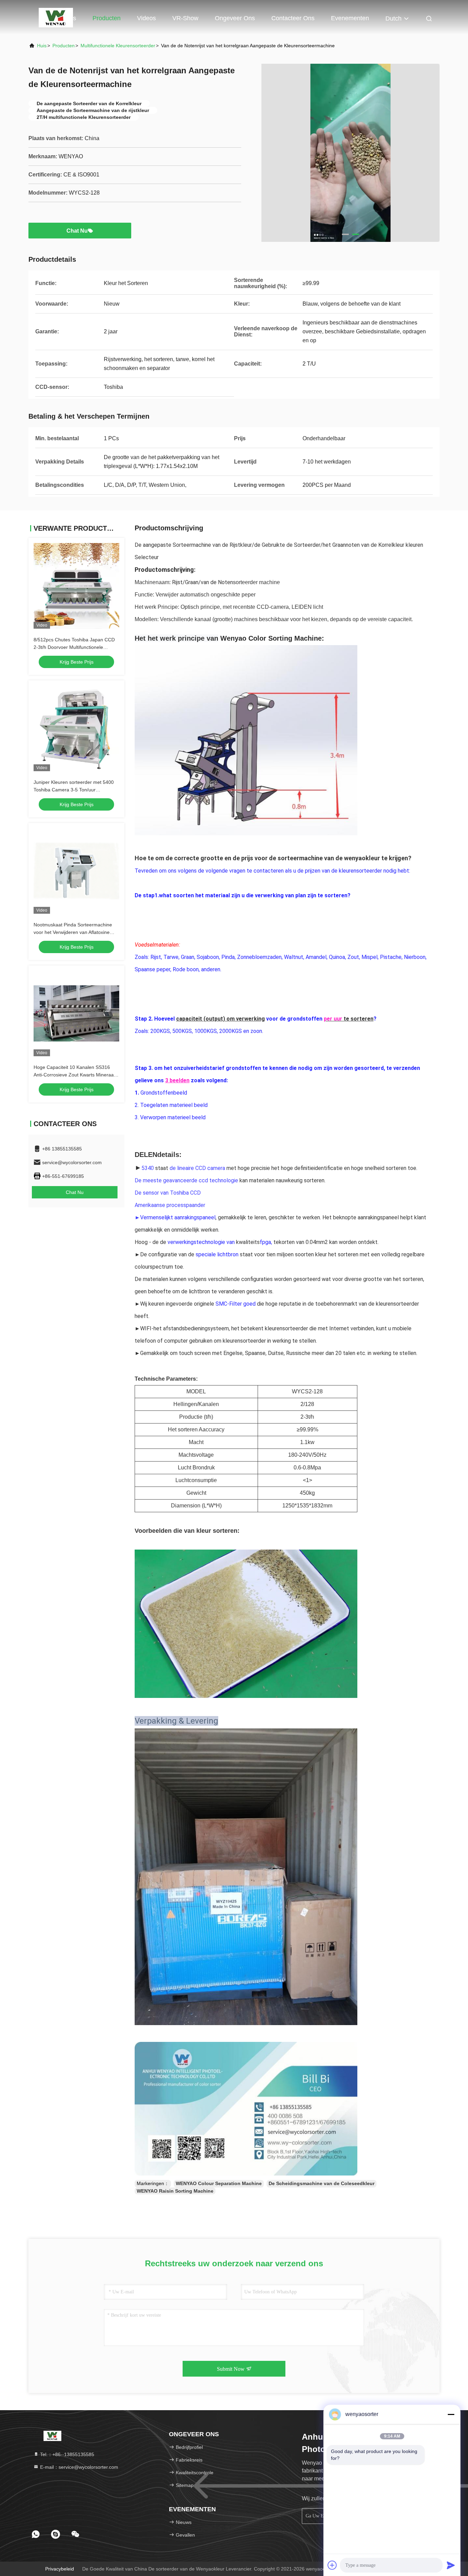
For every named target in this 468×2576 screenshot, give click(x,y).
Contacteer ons (293, 18)
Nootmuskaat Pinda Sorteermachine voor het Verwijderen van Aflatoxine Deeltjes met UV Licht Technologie (73, 932)
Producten (107, 18)
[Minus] (451, 2414)
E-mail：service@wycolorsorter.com (78, 2467)
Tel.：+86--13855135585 (66, 2454)
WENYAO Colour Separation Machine (219, 2183)
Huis (70, 18)
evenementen (350, 18)
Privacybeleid (60, 2569)
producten (64, 46)
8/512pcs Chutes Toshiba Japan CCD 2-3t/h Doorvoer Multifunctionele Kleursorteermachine (74, 647)
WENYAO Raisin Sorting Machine (175, 2191)
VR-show (185, 18)
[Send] (451, 2565)
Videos (146, 18)
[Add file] (332, 2565)
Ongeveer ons (235, 18)
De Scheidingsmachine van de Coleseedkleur (322, 2183)
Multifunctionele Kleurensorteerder (118, 46)
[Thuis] (56, 17)
